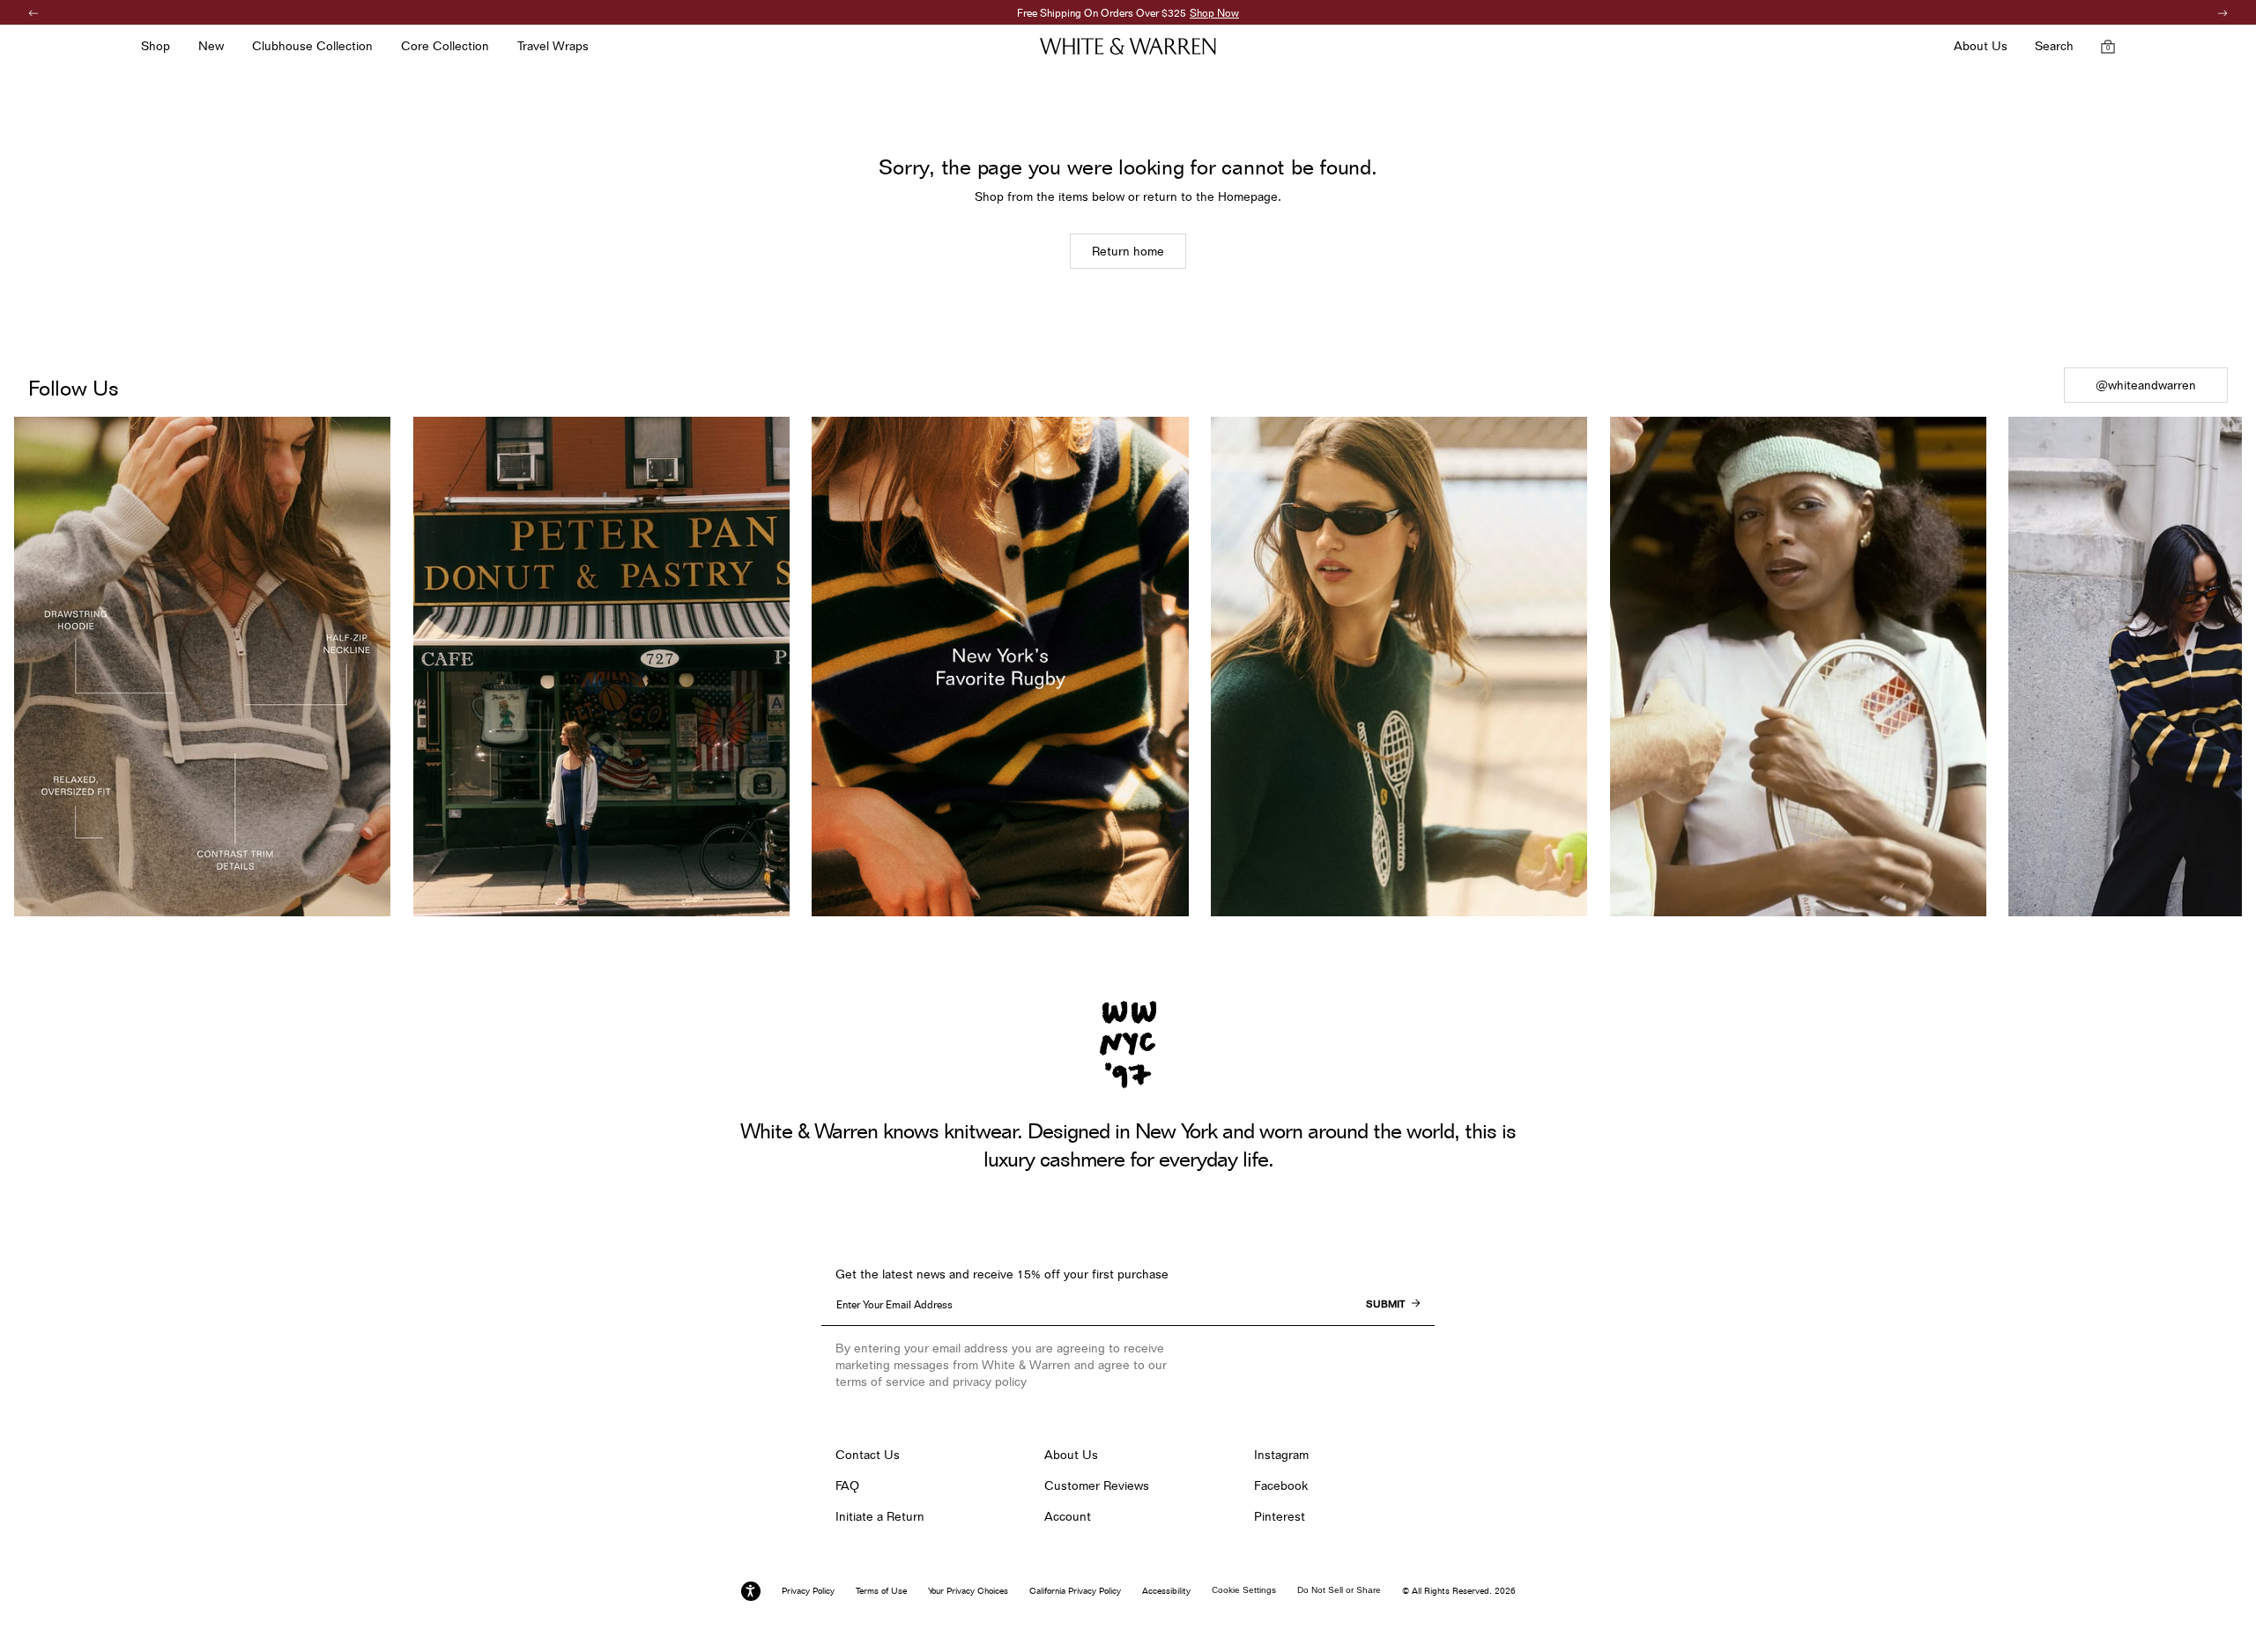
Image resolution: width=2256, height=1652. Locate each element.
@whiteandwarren (2146, 385)
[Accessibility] (751, 1591)
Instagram (1281, 1455)
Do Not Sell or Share (1339, 1590)
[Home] (1128, 46)
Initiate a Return (880, 1516)
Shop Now (1214, 13)
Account (1068, 1516)
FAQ (847, 1485)
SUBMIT (1385, 1304)
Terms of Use (881, 1590)
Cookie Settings (1244, 1590)
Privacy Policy (808, 1590)
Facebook (1281, 1485)
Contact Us (868, 1455)
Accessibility (1166, 1590)
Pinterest (1280, 1516)
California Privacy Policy (1075, 1590)
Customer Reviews (1097, 1485)
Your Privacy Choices (968, 1590)
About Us (1071, 1455)
